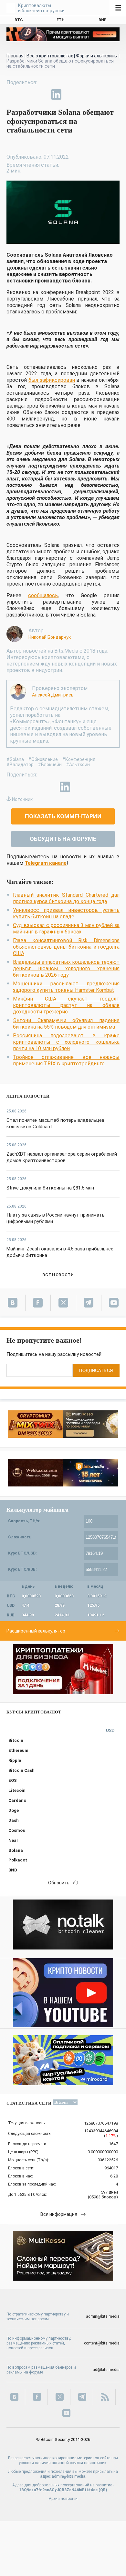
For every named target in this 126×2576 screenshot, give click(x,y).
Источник (22, 799)
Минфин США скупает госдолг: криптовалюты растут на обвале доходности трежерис (66, 1005)
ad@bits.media (106, 2370)
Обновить (59, 1883)
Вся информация (59, 2214)
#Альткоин (78, 765)
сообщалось (43, 595)
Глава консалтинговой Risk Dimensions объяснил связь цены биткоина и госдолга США (66, 947)
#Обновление (43, 759)
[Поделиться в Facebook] (12, 94)
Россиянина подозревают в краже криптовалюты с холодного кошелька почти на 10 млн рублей (66, 1042)
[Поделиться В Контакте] (71, 94)
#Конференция (79, 759)
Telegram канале (46, 863)
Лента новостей (28, 1096)
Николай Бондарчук (50, 637)
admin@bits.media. (69, 2476)
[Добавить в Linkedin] (56, 94)
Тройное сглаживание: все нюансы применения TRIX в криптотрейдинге (66, 1060)
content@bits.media (102, 2343)
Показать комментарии (63, 816)
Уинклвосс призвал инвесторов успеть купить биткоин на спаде (66, 913)
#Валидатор (20, 765)
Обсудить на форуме (63, 839)
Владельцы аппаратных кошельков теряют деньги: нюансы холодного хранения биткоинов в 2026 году (66, 968)
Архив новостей (63, 2499)
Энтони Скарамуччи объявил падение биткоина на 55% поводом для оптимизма (66, 1024)
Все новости (58, 1275)
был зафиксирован (52, 380)
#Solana (15, 759)
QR (103, 2490)
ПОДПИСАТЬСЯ (96, 1371)
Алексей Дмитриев (53, 695)
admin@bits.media (103, 2316)
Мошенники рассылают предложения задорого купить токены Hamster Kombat (66, 987)
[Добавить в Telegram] (41, 94)
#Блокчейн (50, 765)
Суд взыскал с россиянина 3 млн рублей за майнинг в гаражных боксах (66, 928)
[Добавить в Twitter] (26, 94)
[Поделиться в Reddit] (86, 94)
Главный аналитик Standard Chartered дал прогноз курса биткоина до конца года (66, 898)
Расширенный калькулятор (36, 1631)
